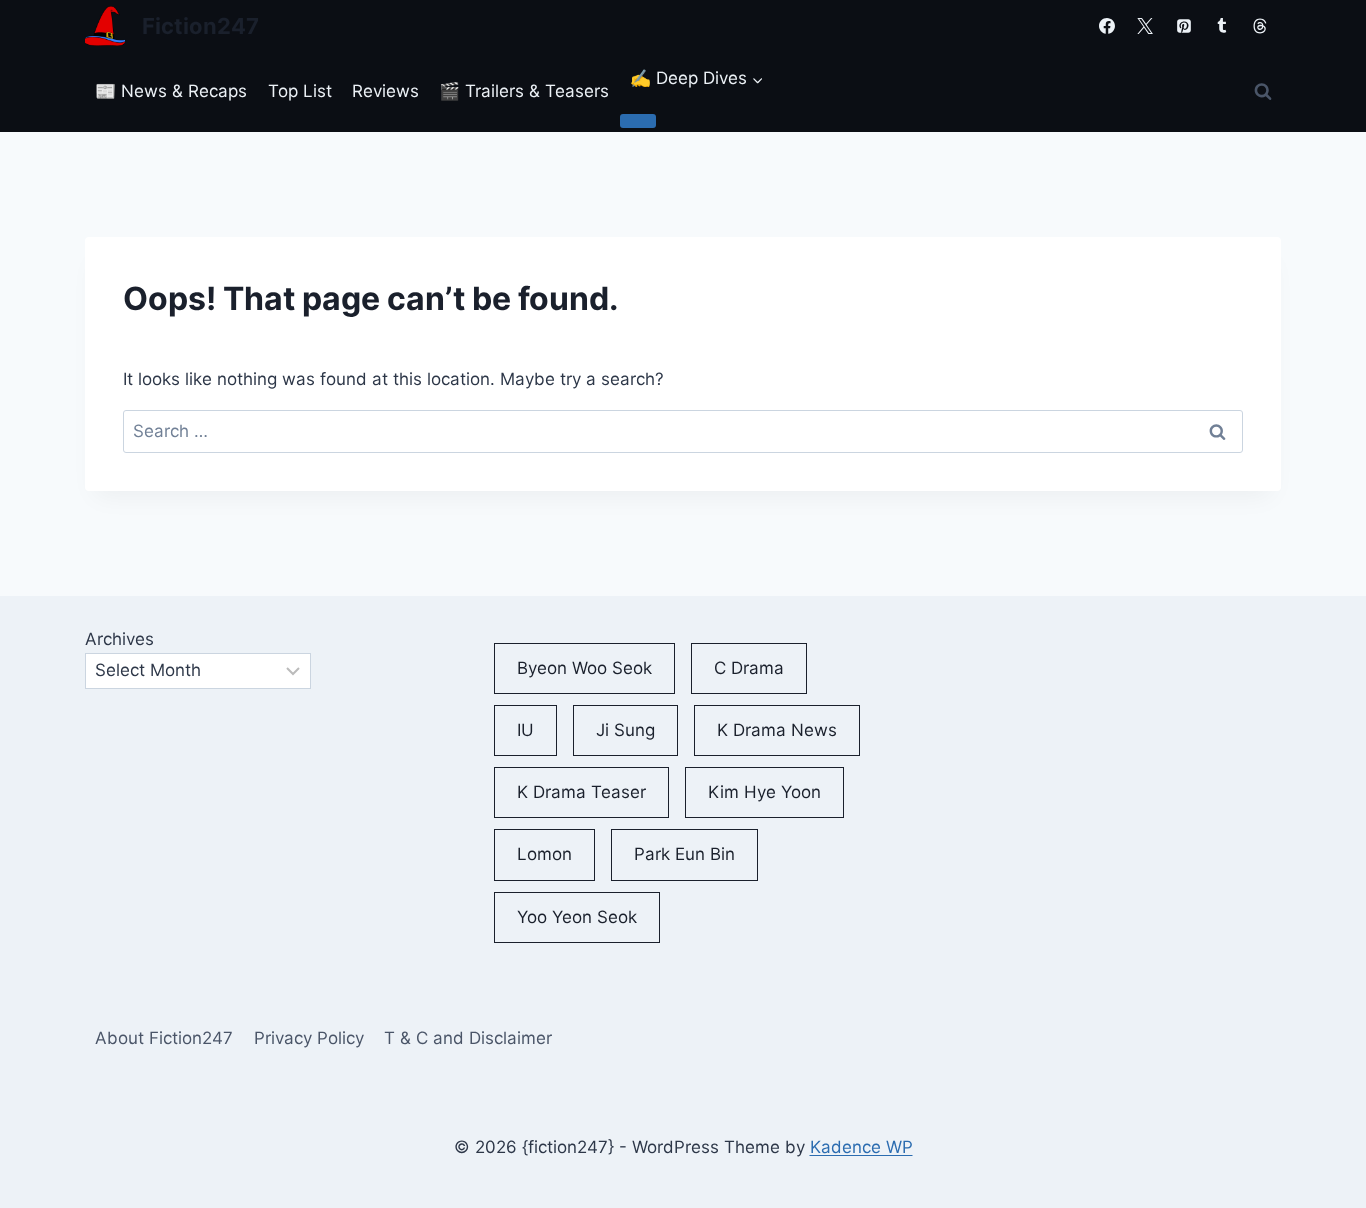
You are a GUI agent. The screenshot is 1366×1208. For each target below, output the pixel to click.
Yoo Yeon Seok (577, 917)
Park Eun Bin (684, 854)
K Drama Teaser (581, 792)
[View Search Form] (1263, 92)
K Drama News (777, 730)
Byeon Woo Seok (584, 668)
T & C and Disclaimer (468, 1038)
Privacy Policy (309, 1038)
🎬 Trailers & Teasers (524, 91)
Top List (300, 91)
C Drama (749, 668)
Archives (119, 639)
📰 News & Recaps (171, 91)
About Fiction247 (164, 1038)
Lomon (544, 854)
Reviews (385, 91)
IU (525, 730)
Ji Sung (625, 730)
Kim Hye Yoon (764, 792)
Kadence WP (861, 1147)
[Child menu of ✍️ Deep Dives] (638, 121)
